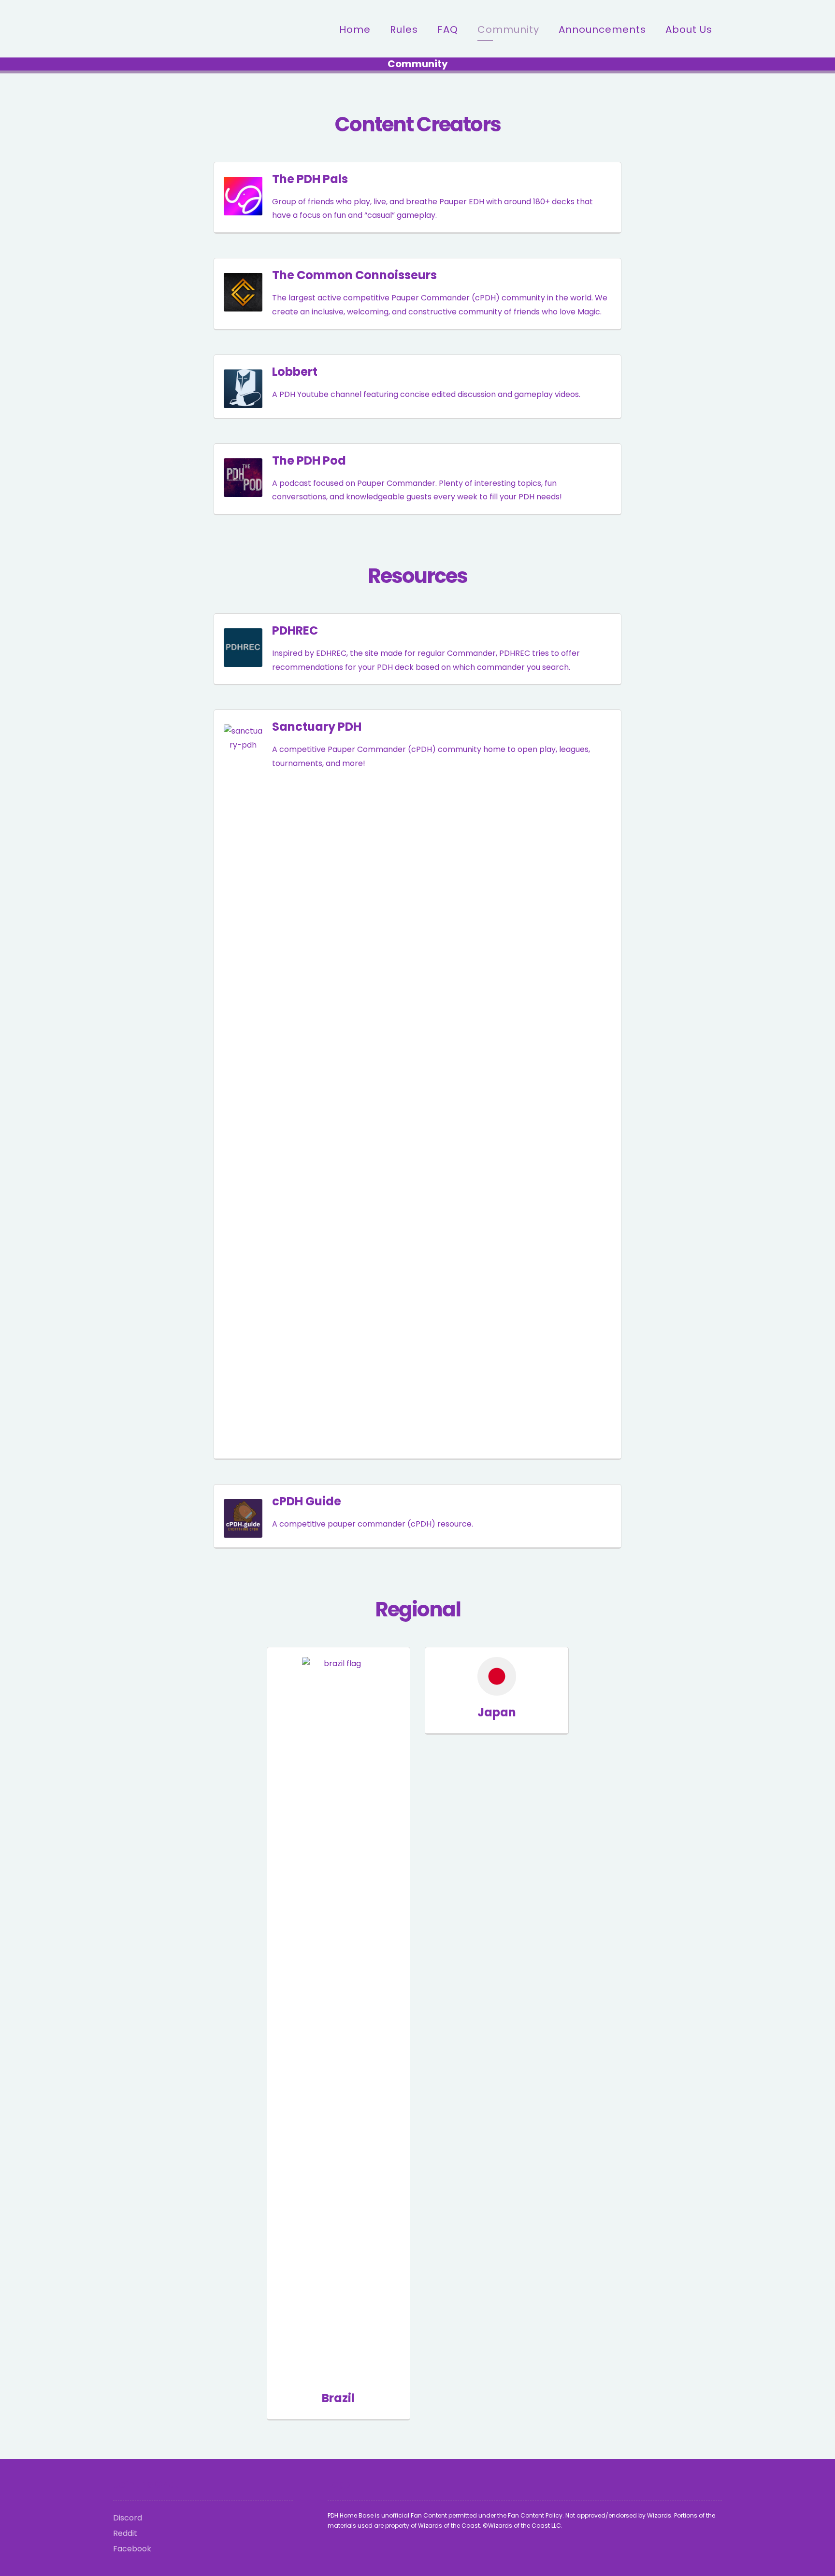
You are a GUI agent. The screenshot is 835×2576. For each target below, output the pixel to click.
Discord (128, 2518)
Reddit (125, 2533)
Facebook (132, 2549)
